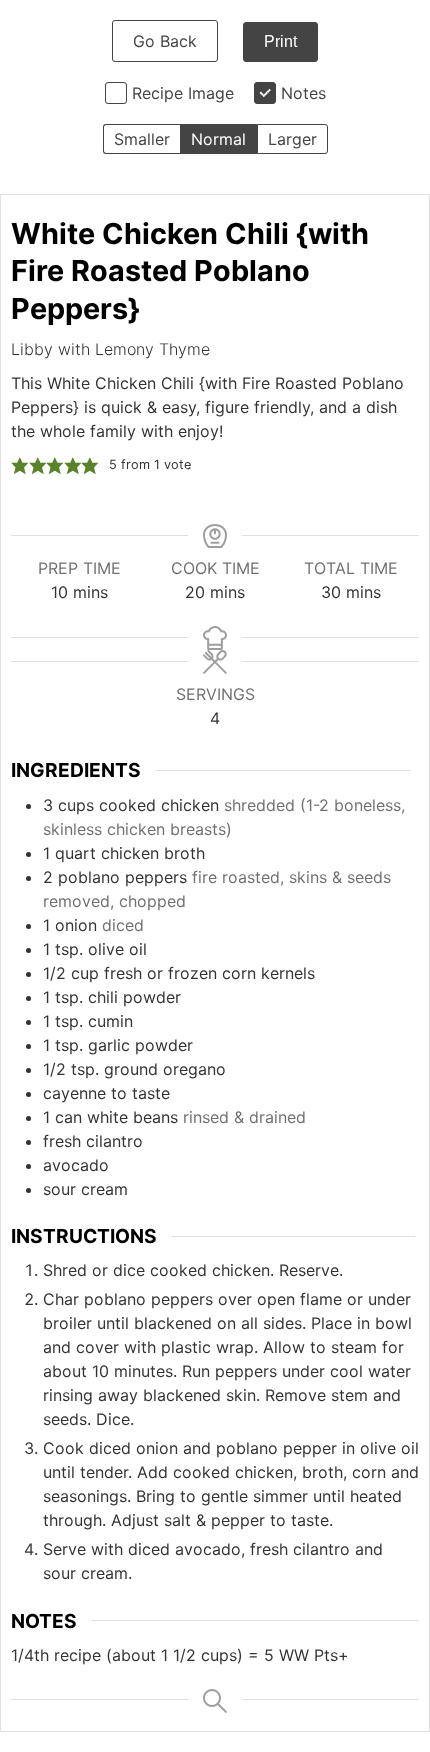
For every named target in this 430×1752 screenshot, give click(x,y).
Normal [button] (218, 139)
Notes (303, 93)
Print (280, 41)
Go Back (165, 41)
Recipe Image (183, 93)
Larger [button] (292, 139)
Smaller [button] (142, 139)
